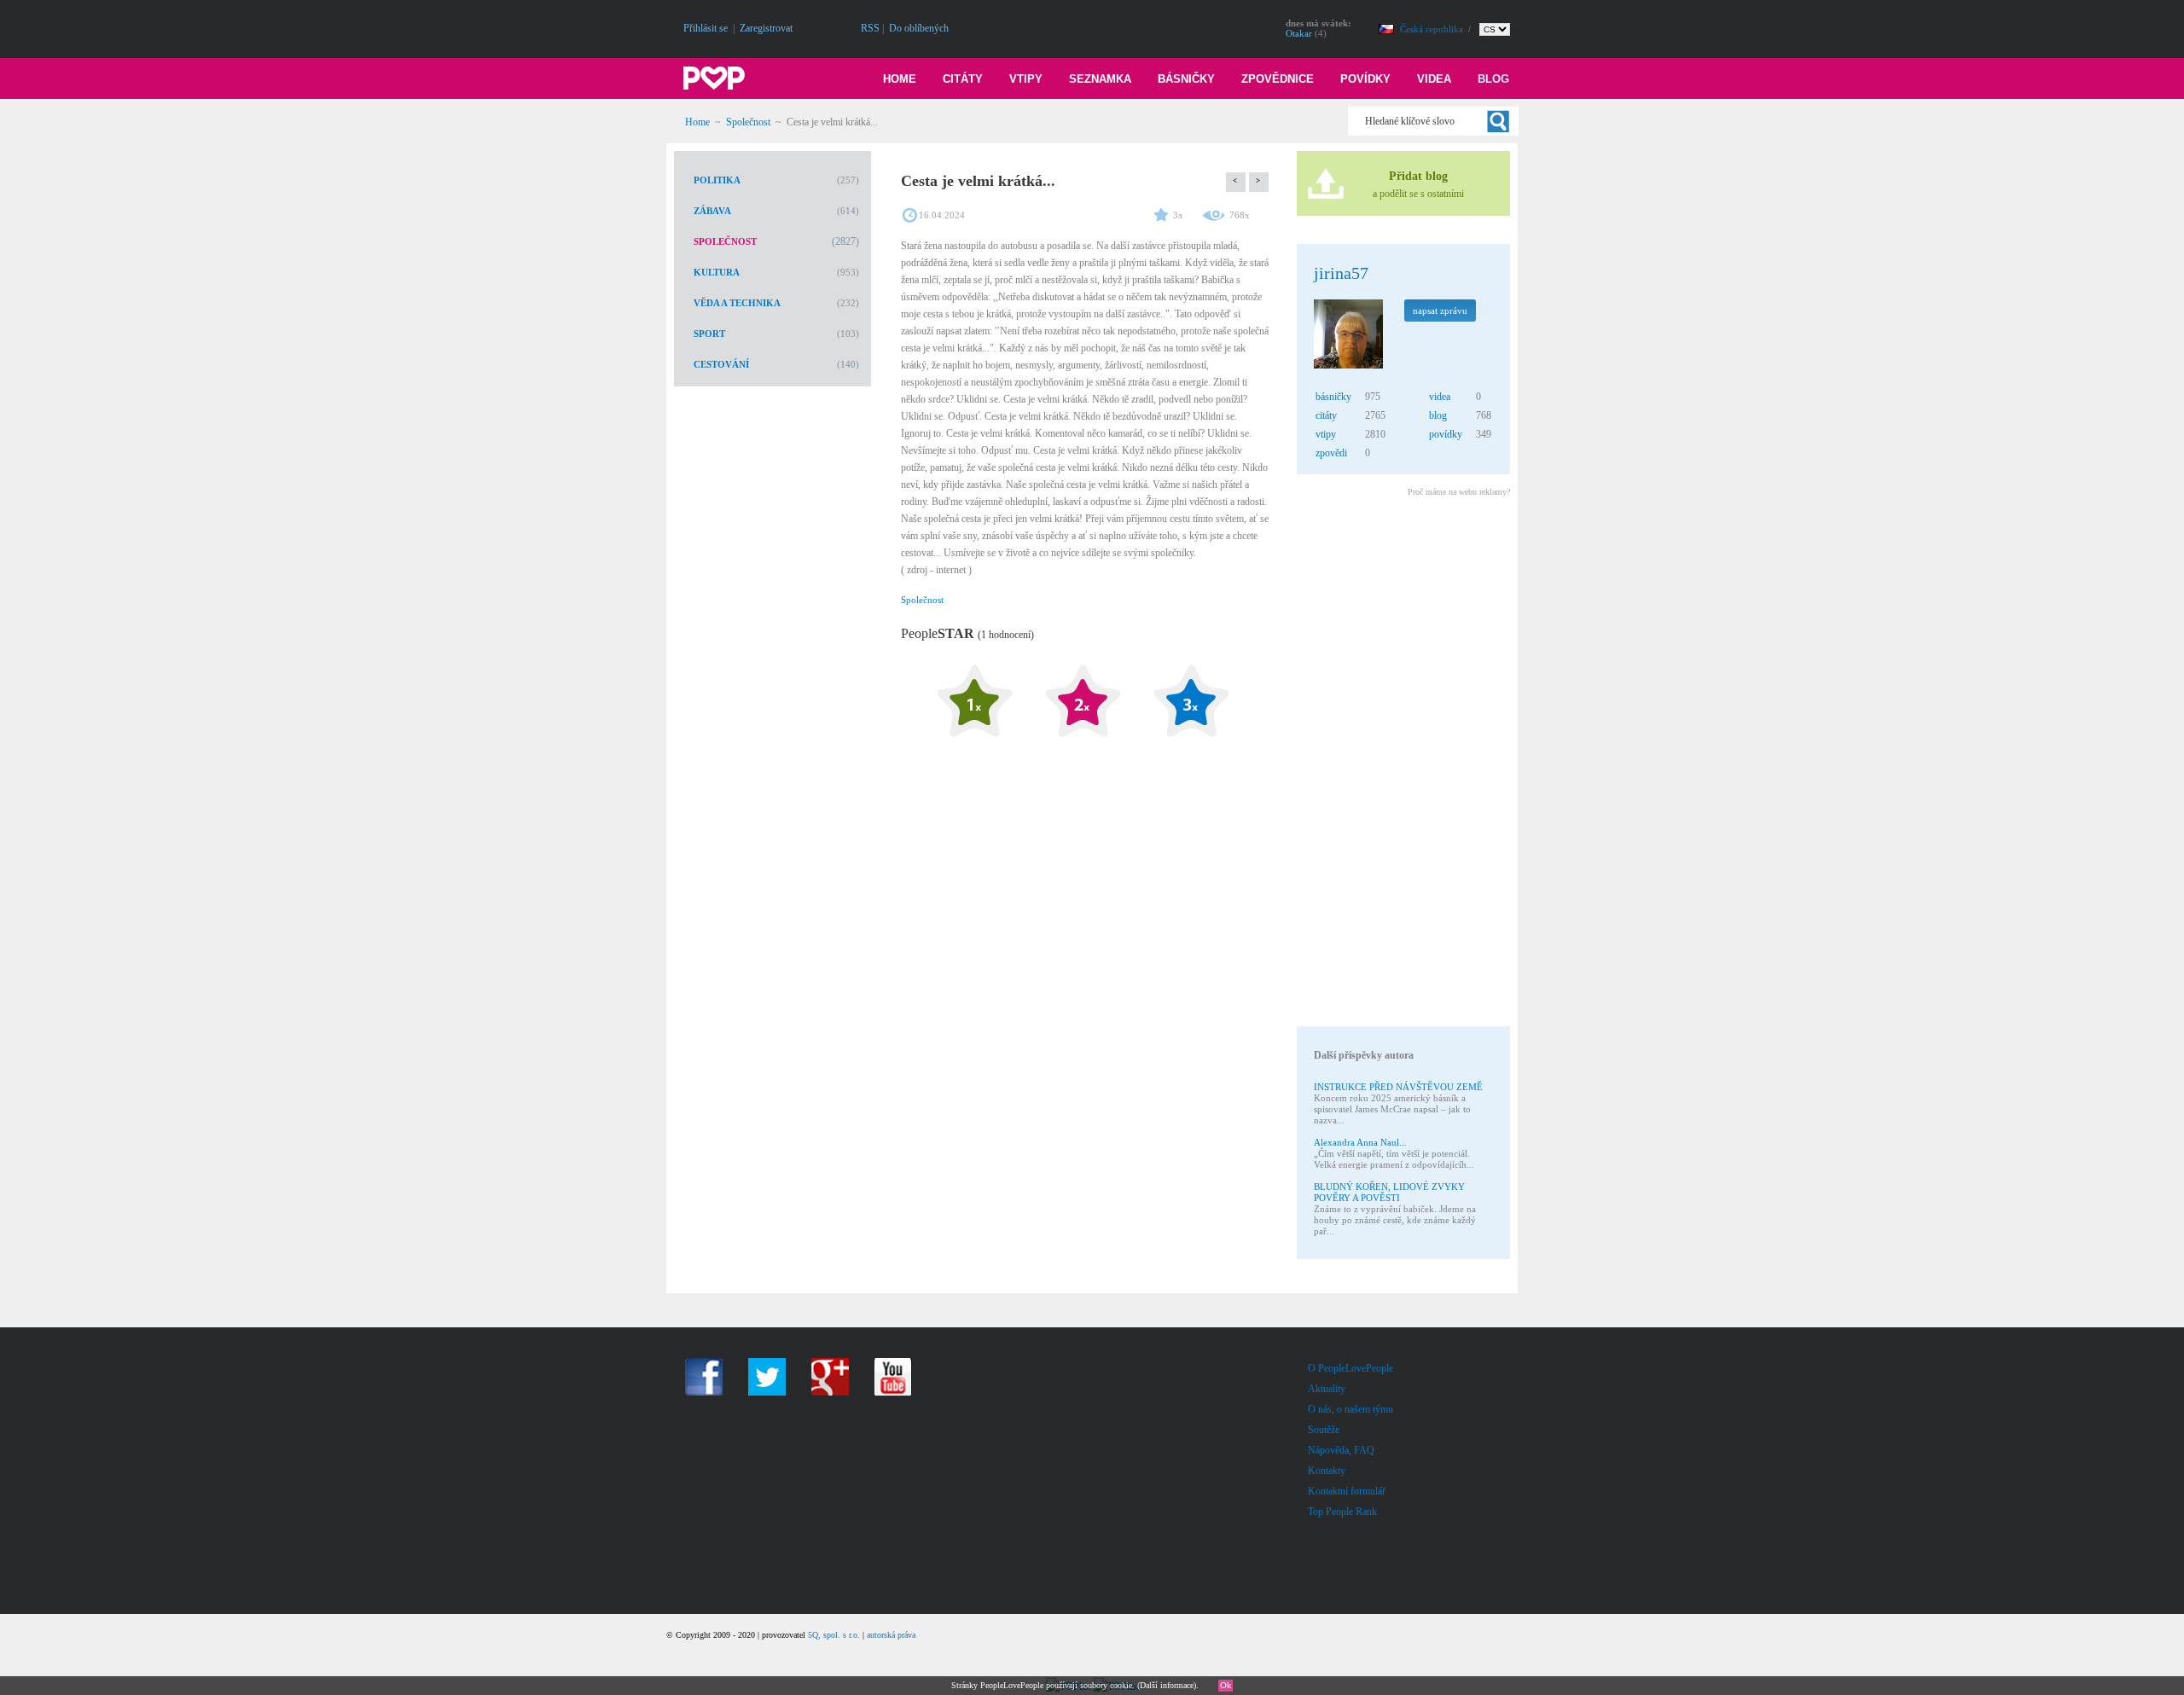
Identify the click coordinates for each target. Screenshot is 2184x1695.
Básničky (1186, 79)
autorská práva (891, 1635)
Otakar (1299, 33)
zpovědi (1331, 453)
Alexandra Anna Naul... (1360, 1142)
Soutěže (1324, 1430)
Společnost (748, 122)
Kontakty (1327, 1471)
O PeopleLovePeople (1350, 1368)
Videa (1434, 79)
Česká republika (1433, 29)
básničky (1333, 397)
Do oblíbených (919, 28)
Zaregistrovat (766, 28)
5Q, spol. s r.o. (834, 1635)
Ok (1226, 1685)
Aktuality (1327, 1389)
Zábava (712, 211)
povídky (1446, 434)
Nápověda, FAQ (1341, 1450)
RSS (870, 28)
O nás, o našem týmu (1350, 1409)
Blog (1493, 79)
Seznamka (1100, 79)
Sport (709, 334)
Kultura (717, 272)
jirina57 (1341, 273)
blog (1438, 415)
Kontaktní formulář (1347, 1491)
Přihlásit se (706, 28)
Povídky (1365, 79)
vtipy (1326, 434)
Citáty (963, 79)
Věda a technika (737, 303)
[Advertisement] (1403, 764)
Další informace (1167, 1685)
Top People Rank (1342, 1512)
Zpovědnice (1278, 79)
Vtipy (1026, 79)
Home (900, 79)
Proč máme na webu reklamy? (1459, 492)
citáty (1326, 415)
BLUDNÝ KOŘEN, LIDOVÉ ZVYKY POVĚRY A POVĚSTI (1389, 1192)
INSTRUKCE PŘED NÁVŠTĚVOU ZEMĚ (1398, 1087)
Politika (717, 180)
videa (1440, 397)
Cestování (721, 364)
